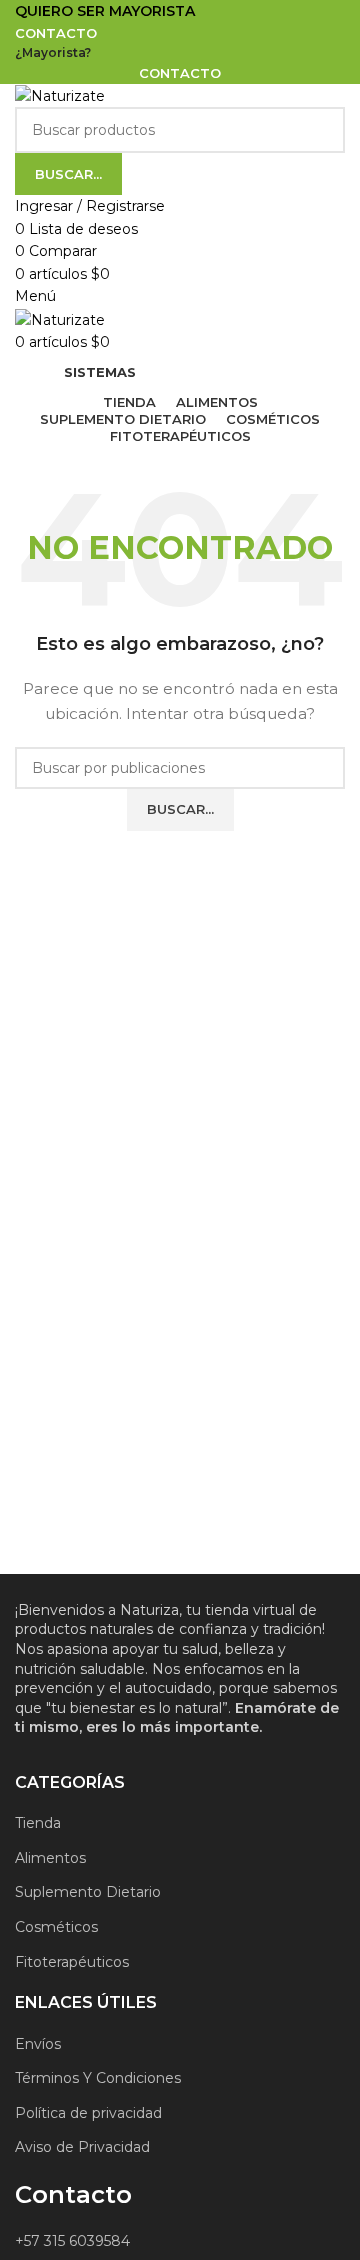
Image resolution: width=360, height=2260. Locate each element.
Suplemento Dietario (88, 1892)
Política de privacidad (88, 2113)
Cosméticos (56, 1927)
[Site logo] (60, 95)
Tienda (38, 1823)
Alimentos (50, 1858)
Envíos (38, 2044)
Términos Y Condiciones (98, 2078)
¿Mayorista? (53, 52)
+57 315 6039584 (72, 2241)
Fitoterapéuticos (72, 1962)
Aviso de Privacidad (82, 2147)
